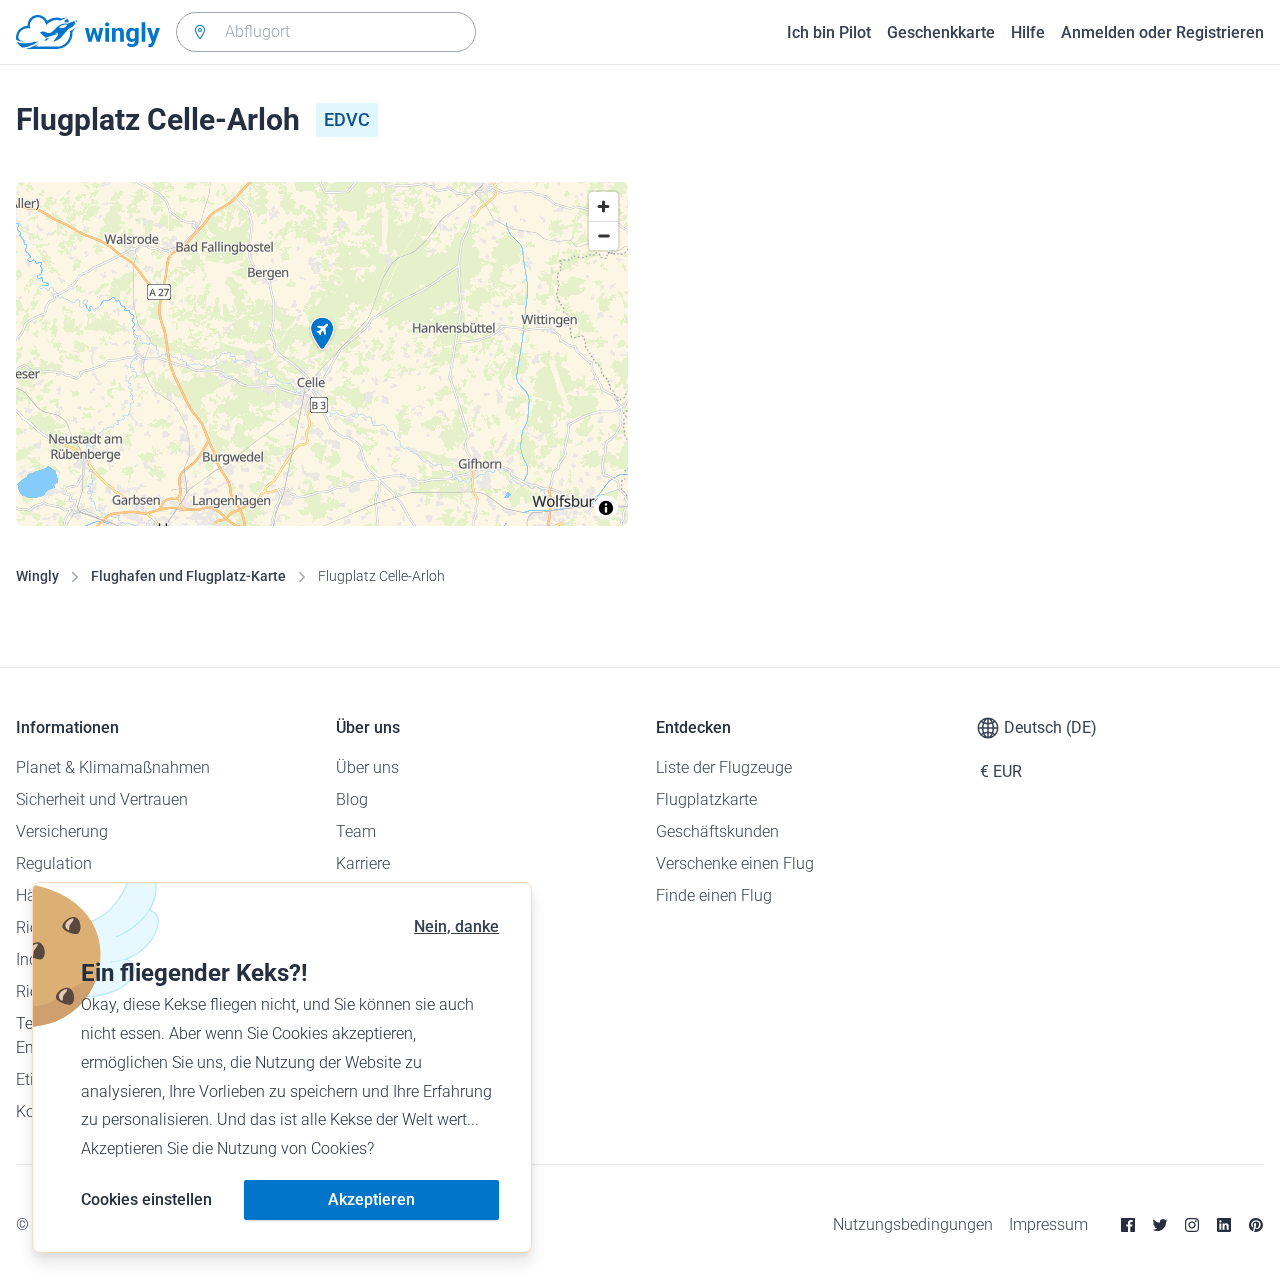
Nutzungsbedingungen (913, 1224)
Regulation (54, 863)
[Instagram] (1192, 1225)
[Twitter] (1160, 1225)
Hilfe (1028, 32)
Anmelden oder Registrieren (1162, 32)
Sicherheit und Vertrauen (102, 799)
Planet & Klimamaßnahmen (113, 767)
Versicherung (62, 831)
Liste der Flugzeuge (724, 767)
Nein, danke (456, 926)
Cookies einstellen (146, 1199)
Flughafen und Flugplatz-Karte (188, 576)
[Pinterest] (1256, 1225)
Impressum (1048, 1224)
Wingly (37, 576)
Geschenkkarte (941, 32)
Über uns (367, 767)
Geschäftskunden (717, 831)
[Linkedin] (1224, 1225)
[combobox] (326, 32)
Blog (352, 799)
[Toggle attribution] (606, 508)
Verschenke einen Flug (735, 863)
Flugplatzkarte (706, 799)
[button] (322, 334)
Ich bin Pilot (829, 32)
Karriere (363, 863)
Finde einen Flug (714, 895)
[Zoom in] (603, 206)
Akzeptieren (371, 1199)
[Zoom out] (603, 235)
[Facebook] (1128, 1225)
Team (356, 831)
